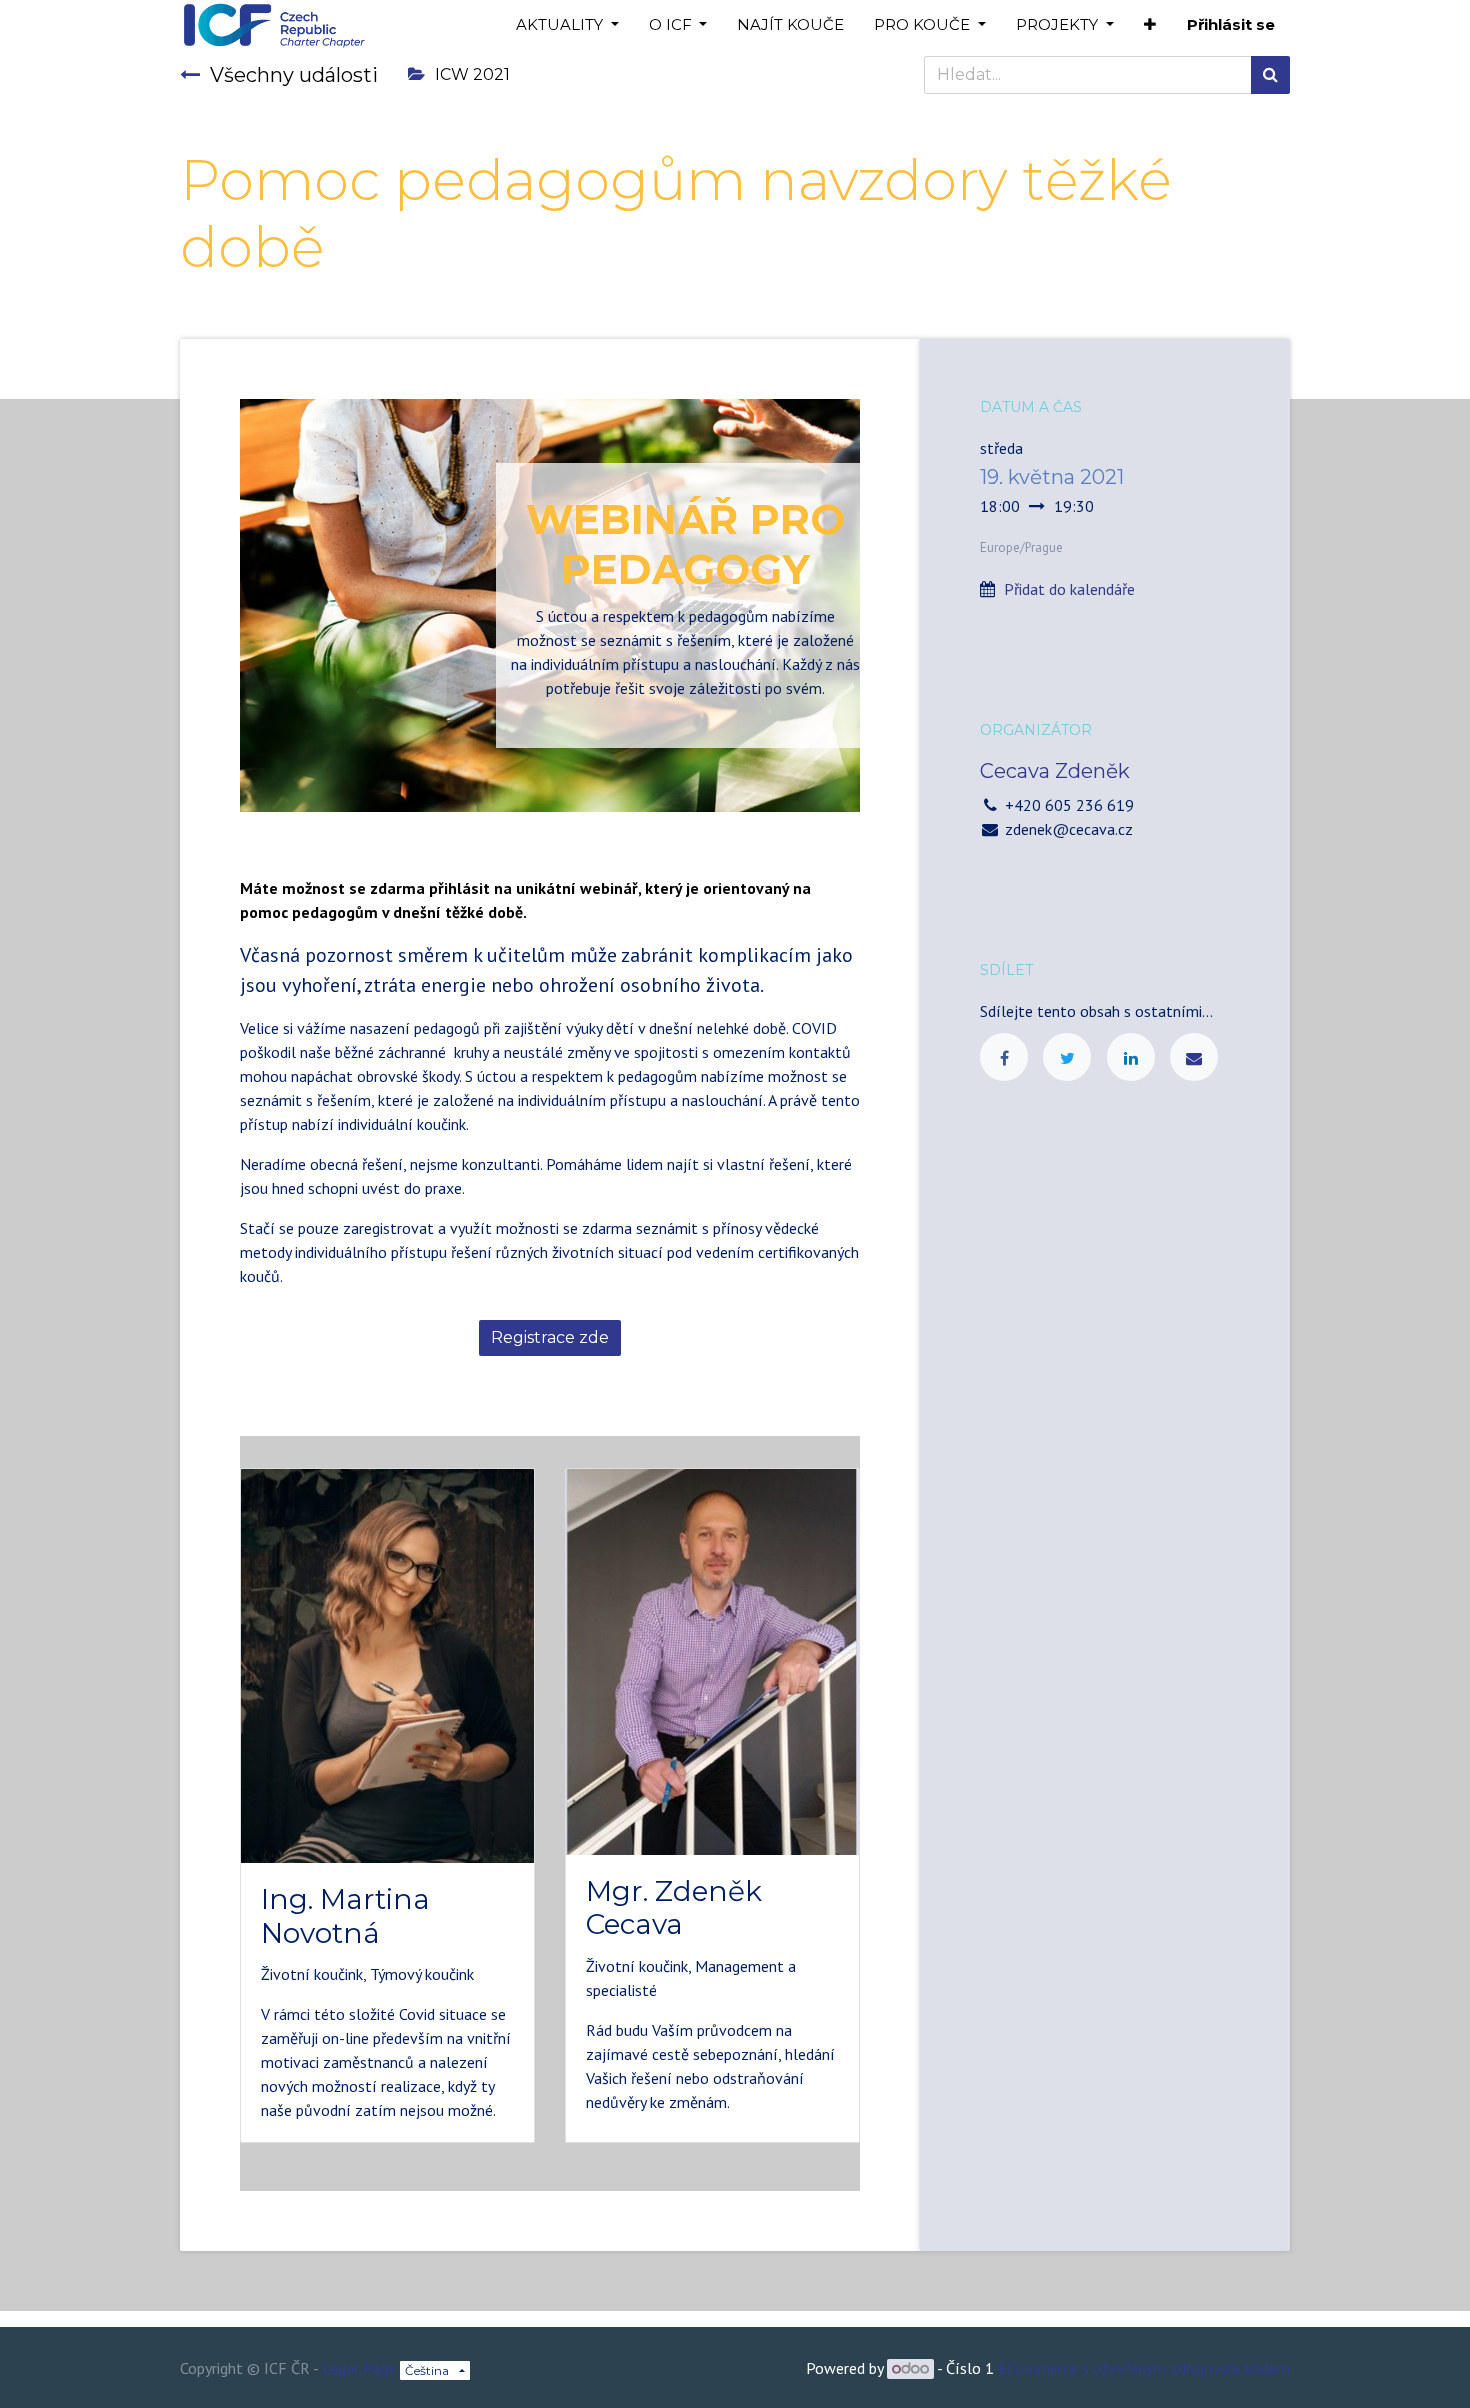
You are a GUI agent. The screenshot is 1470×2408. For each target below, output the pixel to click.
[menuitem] (790, 25)
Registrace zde (550, 1337)
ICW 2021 (472, 74)
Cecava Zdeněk (1055, 771)
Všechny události (294, 75)
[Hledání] (1270, 75)
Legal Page (359, 2368)
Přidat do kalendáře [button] (1069, 589)
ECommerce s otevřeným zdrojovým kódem (1144, 2368)
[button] (1150, 25)
